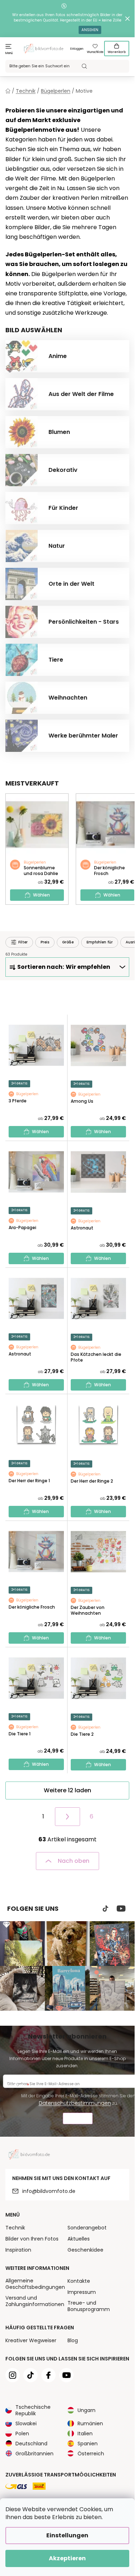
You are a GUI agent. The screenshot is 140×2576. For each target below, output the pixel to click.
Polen (22, 2434)
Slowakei (26, 2423)
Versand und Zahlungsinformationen (35, 2301)
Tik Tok (106, 1909)
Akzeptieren (67, 2558)
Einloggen (77, 49)
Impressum (82, 2292)
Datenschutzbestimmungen (75, 2103)
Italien (85, 2434)
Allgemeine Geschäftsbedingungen (35, 2284)
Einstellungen (67, 2535)
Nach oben (74, 1861)
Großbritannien (34, 2454)
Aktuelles (79, 2239)
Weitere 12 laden (67, 1790)
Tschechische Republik (33, 2410)
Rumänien (90, 2423)
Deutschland (31, 2444)
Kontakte (79, 2281)
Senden (78, 2119)
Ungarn (87, 2410)
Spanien (88, 2444)
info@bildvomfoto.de (49, 2191)
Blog (73, 2340)
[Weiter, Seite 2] (67, 1817)
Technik (15, 2228)
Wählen (41, 895)
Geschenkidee (85, 2250)
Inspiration (18, 2250)
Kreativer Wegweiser (31, 2340)
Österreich (91, 2454)
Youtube (121, 1909)
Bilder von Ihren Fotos (32, 2239)
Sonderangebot (87, 2228)
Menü (9, 53)
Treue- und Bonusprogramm (89, 2306)
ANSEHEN (90, 30)
